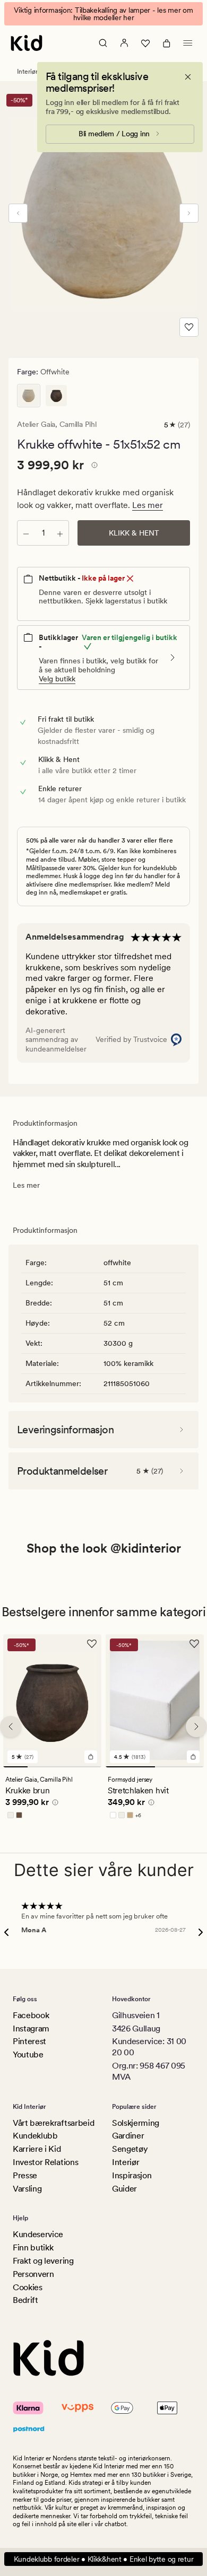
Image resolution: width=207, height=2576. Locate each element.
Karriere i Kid (37, 2149)
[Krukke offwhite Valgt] (29, 396)
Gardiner (128, 2136)
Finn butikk (33, 2248)
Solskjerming (136, 2123)
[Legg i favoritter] (189, 327)
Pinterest (29, 2041)
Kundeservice (38, 2234)
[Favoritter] (145, 43)
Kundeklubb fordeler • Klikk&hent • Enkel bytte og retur (104, 2559)
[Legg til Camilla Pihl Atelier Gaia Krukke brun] (91, 1757)
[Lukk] (188, 77)
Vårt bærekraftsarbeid (53, 2123)
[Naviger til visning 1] (15, 1767)
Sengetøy (130, 2149)
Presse (25, 2175)
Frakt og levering (43, 2261)
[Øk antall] (60, 533)
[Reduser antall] (26, 533)
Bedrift (25, 2300)
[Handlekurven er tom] (167, 43)
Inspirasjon (132, 2175)
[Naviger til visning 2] (40, 1767)
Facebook (31, 2015)
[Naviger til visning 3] (65, 1767)
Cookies (28, 2287)
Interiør (27, 72)
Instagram (31, 2029)
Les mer (148, 505)
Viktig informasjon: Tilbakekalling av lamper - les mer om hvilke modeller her (103, 14)
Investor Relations (45, 2162)
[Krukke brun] (56, 396)
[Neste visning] (189, 213)
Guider (124, 2189)
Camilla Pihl (78, 424)
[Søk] (103, 43)
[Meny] (188, 43)
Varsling (27, 2189)
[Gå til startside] (27, 43)
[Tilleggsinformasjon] (93, 467)
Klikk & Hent (134, 533)
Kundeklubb (35, 2136)
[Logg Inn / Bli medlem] (124, 43)
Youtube (28, 2054)
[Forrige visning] (18, 213)
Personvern (33, 2274)
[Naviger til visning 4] (89, 1767)
